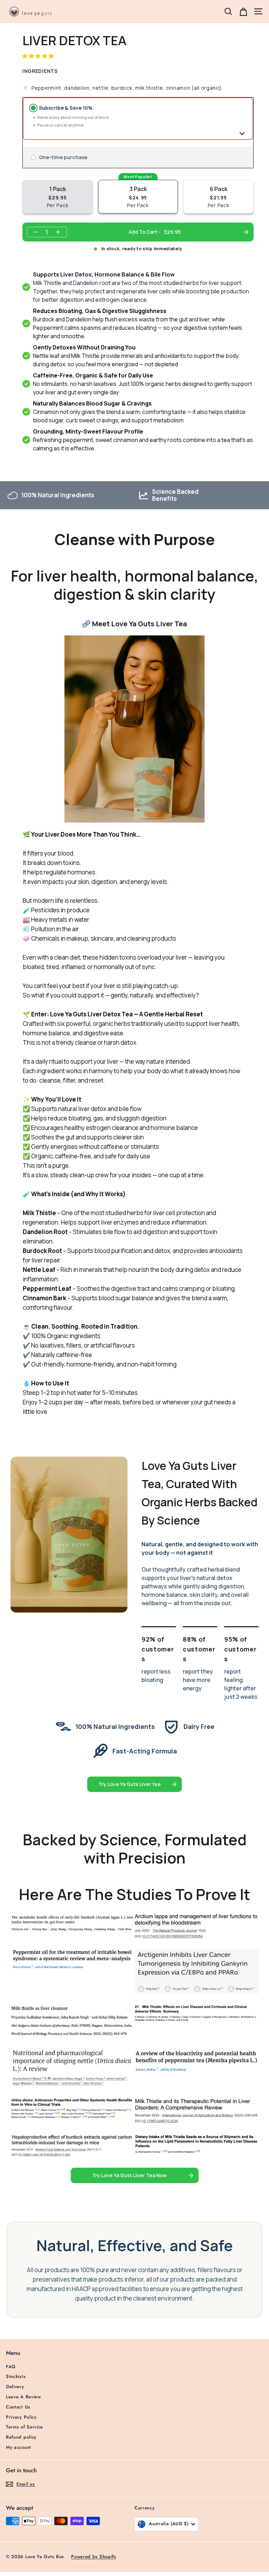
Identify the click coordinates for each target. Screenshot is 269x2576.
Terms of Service (25, 2427)
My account (19, 2447)
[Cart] (243, 11)
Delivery (15, 2387)
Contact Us (18, 2407)
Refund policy (21, 2437)
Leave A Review (23, 2397)
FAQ (11, 2367)
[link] (134, 1784)
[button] (39, 56)
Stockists (16, 2376)
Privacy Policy (21, 2417)
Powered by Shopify (94, 2557)
